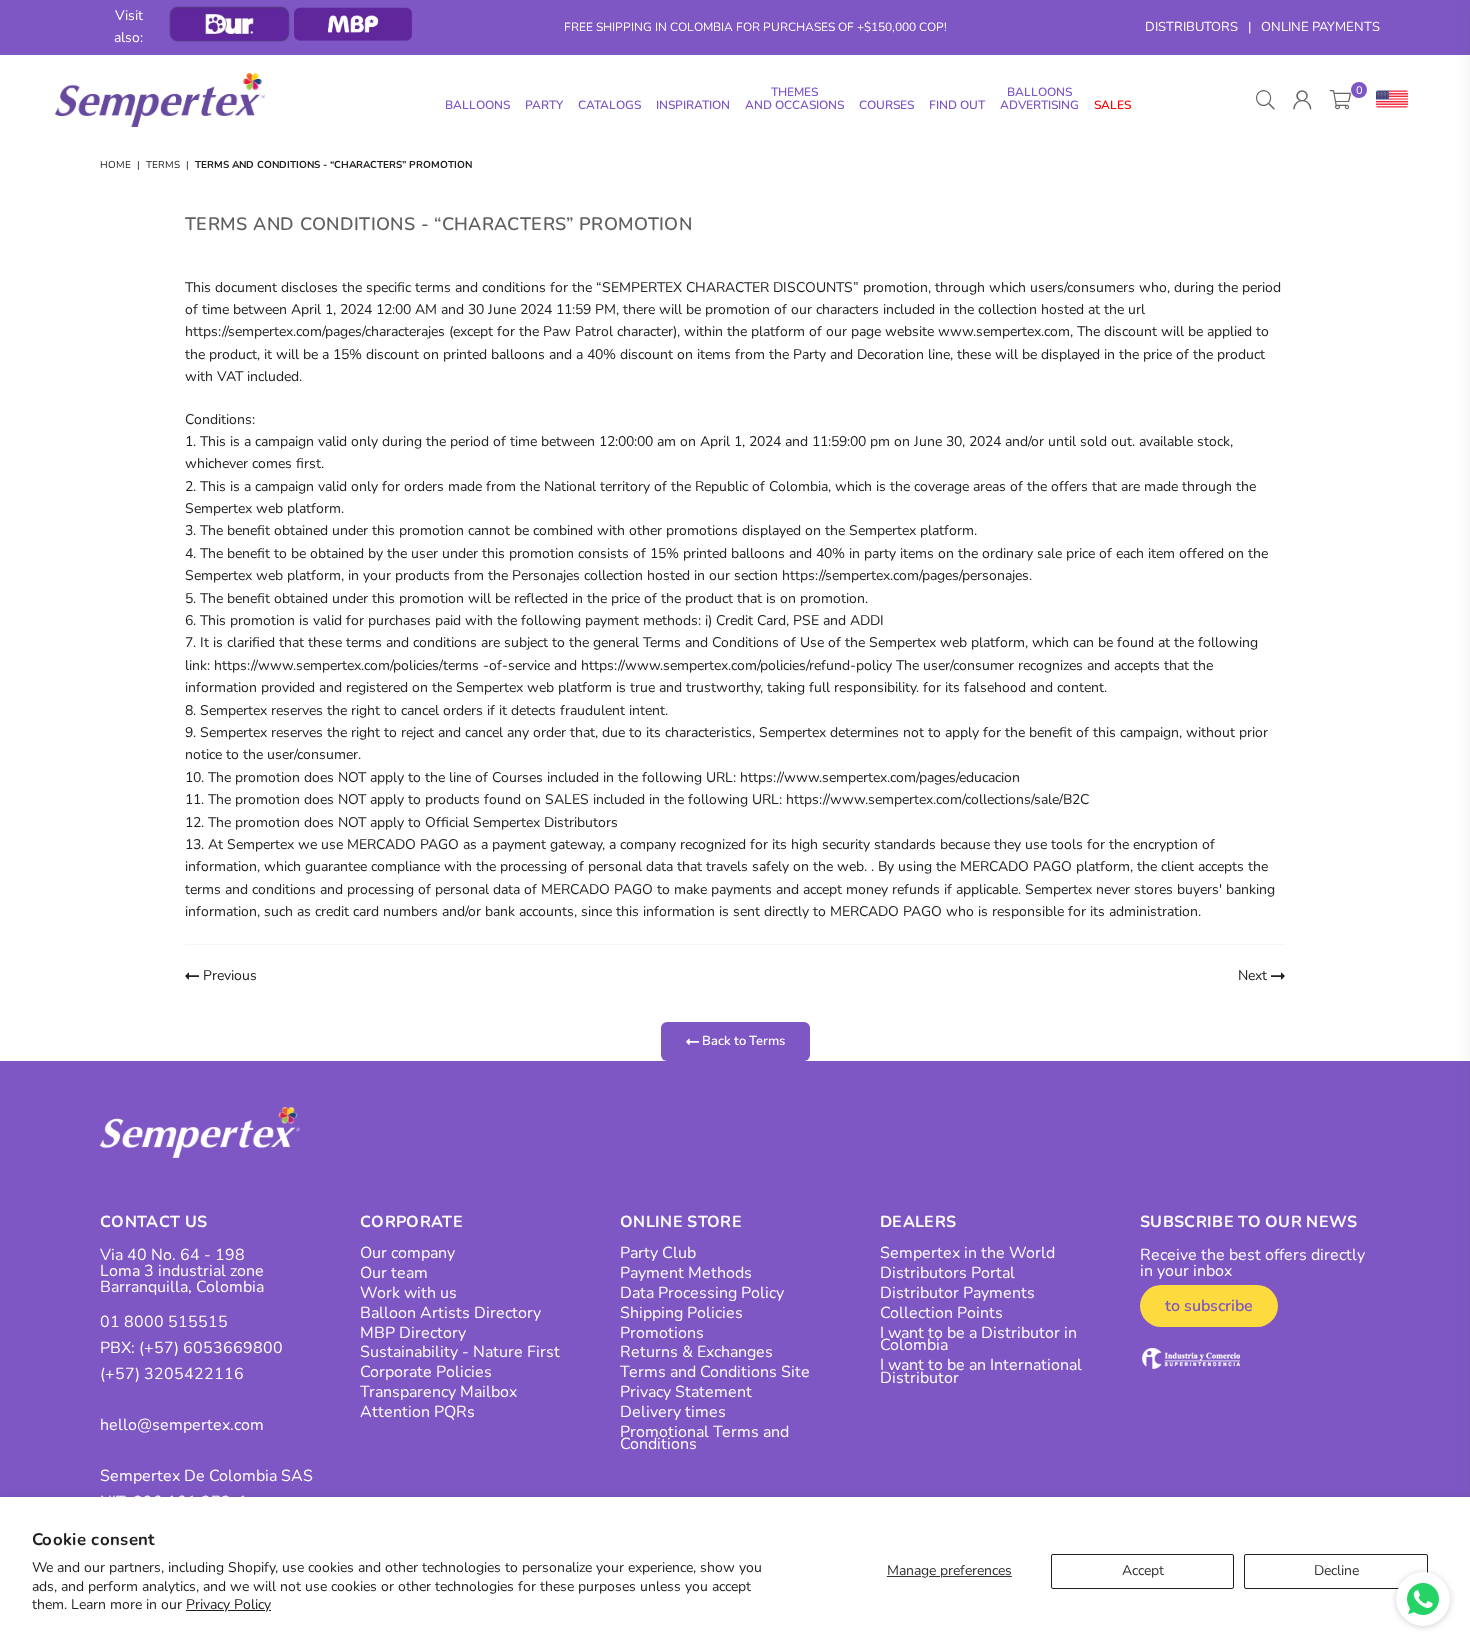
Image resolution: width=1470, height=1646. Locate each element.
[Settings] (1387, 100)
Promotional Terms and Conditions (704, 1438)
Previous (228, 975)
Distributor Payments (957, 1293)
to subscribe (1209, 1306)
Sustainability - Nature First (460, 1352)
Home (115, 165)
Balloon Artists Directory (450, 1313)
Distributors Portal (947, 1273)
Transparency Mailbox (438, 1392)
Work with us (408, 1293)
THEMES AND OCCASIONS (794, 98)
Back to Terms (742, 1041)
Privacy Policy (228, 1604)
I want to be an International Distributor (981, 1371)
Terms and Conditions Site (715, 1372)
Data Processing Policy (702, 1293)
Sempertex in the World (967, 1253)
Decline (1336, 1570)
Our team (394, 1273)
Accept (1143, 1570)
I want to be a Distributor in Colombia (978, 1339)
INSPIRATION (693, 105)
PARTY (544, 105)
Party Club (658, 1253)
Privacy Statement (686, 1392)
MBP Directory (413, 1333)
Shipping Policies (681, 1313)
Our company (407, 1253)
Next (1254, 975)
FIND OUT (957, 105)
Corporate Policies (426, 1372)
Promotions (662, 1333)
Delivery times (673, 1412)
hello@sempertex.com (182, 1425)
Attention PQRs (417, 1412)
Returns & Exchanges (696, 1352)
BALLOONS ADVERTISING (1039, 98)
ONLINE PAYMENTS (1320, 27)
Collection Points (941, 1313)
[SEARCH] (1265, 100)
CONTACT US (153, 1222)
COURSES (886, 105)
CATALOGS (609, 105)
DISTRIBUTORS (1191, 27)
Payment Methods (686, 1273)
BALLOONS (477, 105)
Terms (163, 165)
